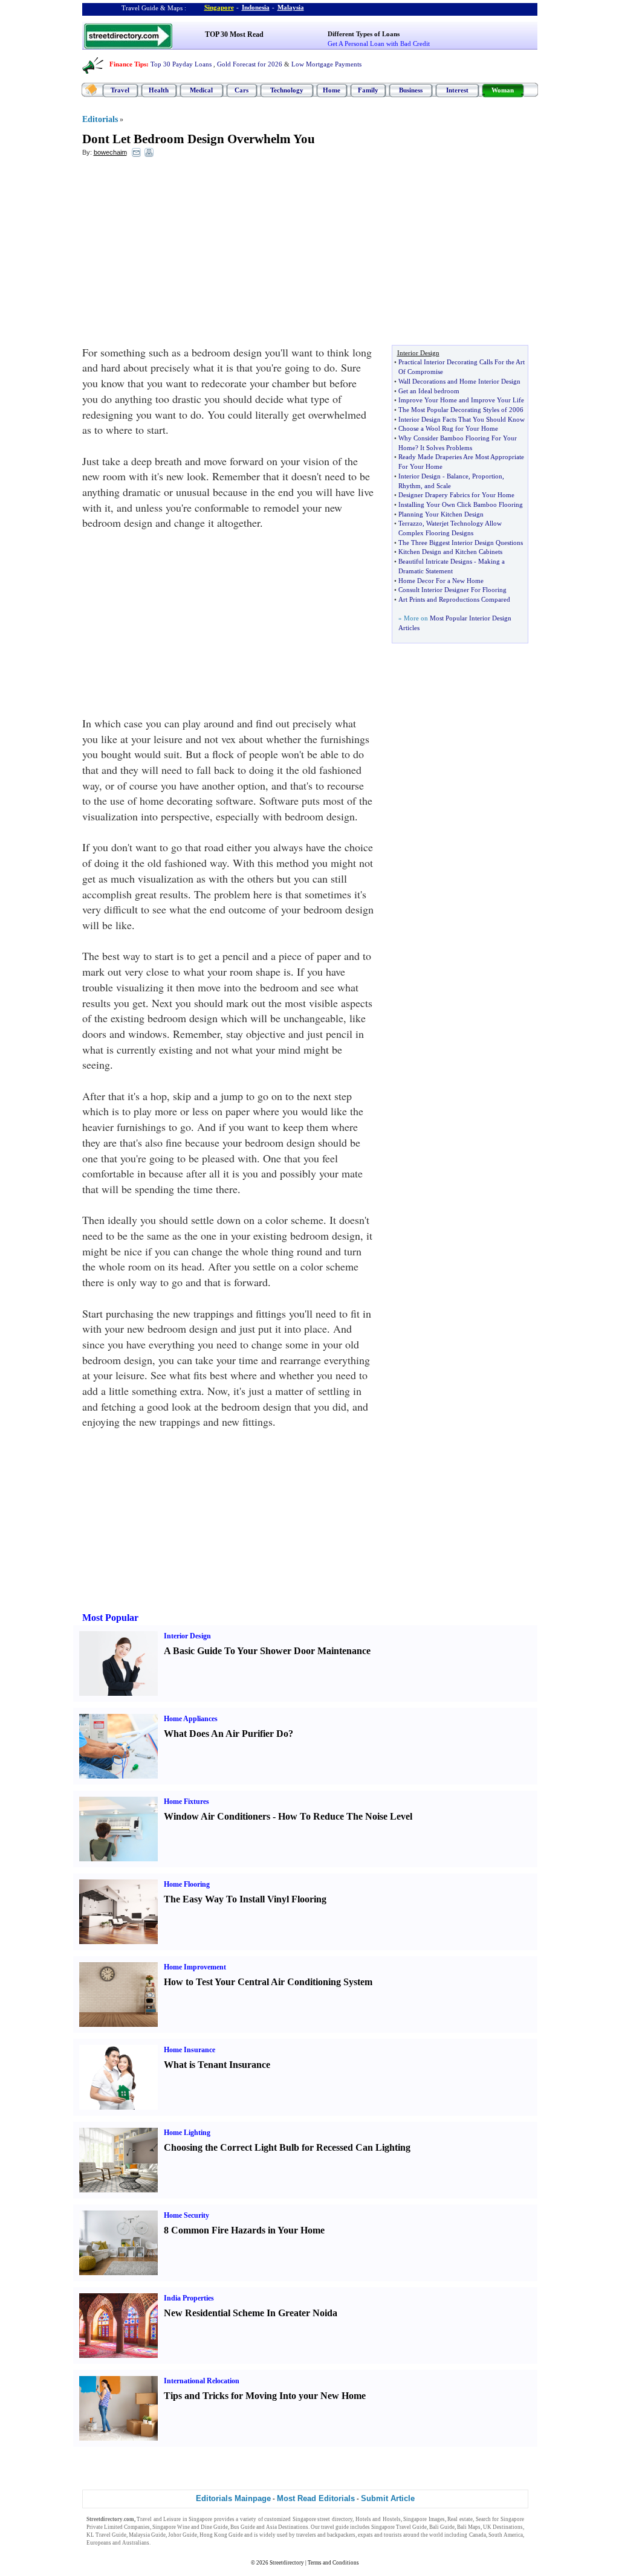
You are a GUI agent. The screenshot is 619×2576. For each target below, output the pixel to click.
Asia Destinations (287, 2527)
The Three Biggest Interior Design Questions (461, 543)
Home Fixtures (186, 1802)
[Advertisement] (181, 254)
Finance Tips (128, 64)
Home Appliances (191, 1719)
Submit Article (388, 2498)
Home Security (186, 2215)
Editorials (100, 119)
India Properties (189, 2298)
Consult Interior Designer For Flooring (452, 590)
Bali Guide (442, 2527)
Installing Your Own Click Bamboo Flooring (461, 504)
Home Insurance (190, 2050)
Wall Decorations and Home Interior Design (459, 381)
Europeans (99, 2543)
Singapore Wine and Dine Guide (190, 2527)
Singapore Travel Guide (399, 2527)
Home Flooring (187, 1884)
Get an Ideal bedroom (429, 391)
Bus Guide (243, 2527)
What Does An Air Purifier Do (226, 1734)
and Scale (438, 486)
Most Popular (110, 1618)
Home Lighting (187, 2133)
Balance (458, 476)
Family (368, 90)
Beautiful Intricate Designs (435, 561)
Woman (503, 90)
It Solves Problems (446, 448)
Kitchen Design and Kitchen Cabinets (450, 552)
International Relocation (202, 2381)
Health (159, 90)
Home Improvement (195, 1967)
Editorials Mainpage (233, 2498)
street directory (335, 2519)
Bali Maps (469, 2527)
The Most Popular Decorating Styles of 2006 (461, 410)
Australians (136, 2543)
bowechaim (110, 152)
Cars (241, 90)
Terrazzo (410, 523)
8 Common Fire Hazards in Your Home (244, 2230)
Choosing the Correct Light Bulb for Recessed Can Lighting (287, 2147)
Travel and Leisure (159, 2519)
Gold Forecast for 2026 (250, 64)
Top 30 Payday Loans (181, 64)
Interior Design (420, 476)
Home (332, 90)
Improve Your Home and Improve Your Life (461, 400)
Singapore (219, 7)
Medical (201, 90)
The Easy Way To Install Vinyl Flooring (245, 1899)
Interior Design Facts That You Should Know (462, 419)
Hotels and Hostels (378, 2519)
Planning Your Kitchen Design (441, 514)
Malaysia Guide (147, 2535)
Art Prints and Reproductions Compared (454, 599)
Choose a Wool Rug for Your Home (448, 428)
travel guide (335, 2527)
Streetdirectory (287, 2563)
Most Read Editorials (316, 2498)
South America (506, 2535)
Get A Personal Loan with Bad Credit (379, 43)
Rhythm (410, 486)
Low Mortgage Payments (326, 64)
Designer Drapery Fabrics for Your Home (456, 495)
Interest (457, 90)
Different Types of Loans (364, 34)
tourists (393, 2535)
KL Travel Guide (106, 2535)
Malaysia (291, 7)
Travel (120, 90)
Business (411, 90)
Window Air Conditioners (217, 1816)
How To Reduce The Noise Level (345, 1816)
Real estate (460, 2519)
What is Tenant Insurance (217, 2065)
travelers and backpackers (326, 2535)
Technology (287, 90)
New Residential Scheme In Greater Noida (251, 2313)
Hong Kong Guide (221, 2535)
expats (365, 2535)
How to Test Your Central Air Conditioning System (268, 1982)
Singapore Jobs (170, 2543)
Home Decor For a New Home (441, 581)
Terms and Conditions (333, 2563)
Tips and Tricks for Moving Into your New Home (265, 2396)
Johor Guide (183, 2535)
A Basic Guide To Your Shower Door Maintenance (267, 1651)
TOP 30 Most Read (234, 34)
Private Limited (105, 2527)
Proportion (487, 476)
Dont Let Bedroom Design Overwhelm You (199, 139)
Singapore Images (424, 2519)
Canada (478, 2535)
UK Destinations (503, 2527)
